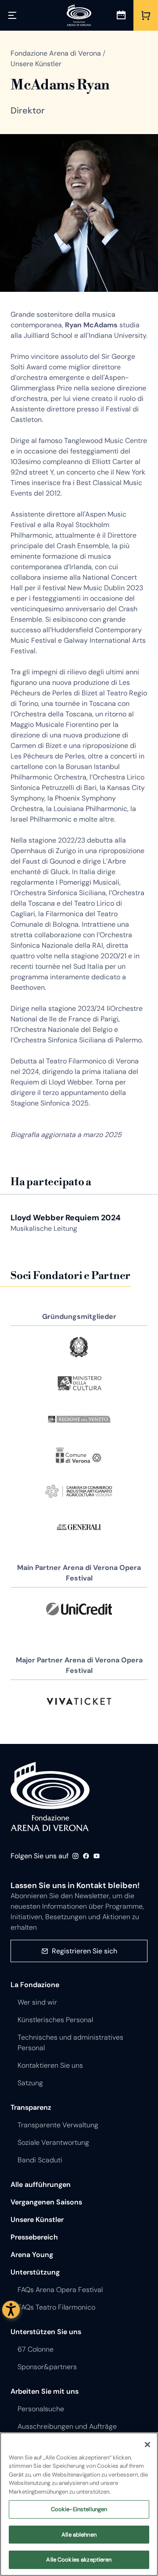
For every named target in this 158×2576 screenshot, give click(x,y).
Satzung (30, 2083)
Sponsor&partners (47, 2367)
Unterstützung (35, 2272)
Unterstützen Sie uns (46, 2332)
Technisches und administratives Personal (70, 2043)
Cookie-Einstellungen (79, 2509)
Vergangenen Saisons (46, 2202)
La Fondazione (35, 1985)
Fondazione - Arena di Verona (50, 1796)
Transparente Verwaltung (58, 2125)
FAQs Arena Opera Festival (60, 2290)
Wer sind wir (37, 2002)
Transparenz (31, 2107)
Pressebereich (34, 2237)
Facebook (86, 1856)
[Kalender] (121, 15)
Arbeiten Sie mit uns (45, 2391)
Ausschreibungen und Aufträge (67, 2426)
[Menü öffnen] (12, 15)
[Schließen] (147, 2445)
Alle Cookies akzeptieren (79, 2560)
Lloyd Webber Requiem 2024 (66, 1218)
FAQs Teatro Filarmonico (56, 2307)
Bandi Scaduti (40, 2160)
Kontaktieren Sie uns (50, 2065)
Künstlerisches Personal (55, 2020)
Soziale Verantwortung (53, 2142)
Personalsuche (41, 2409)
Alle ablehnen (79, 2535)
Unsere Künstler (37, 2220)
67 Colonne (36, 2349)
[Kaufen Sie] (146, 15)
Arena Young (32, 2255)
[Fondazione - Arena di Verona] (79, 15)
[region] (79, 2504)
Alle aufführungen (41, 2184)
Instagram (75, 1856)
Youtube (97, 1856)
